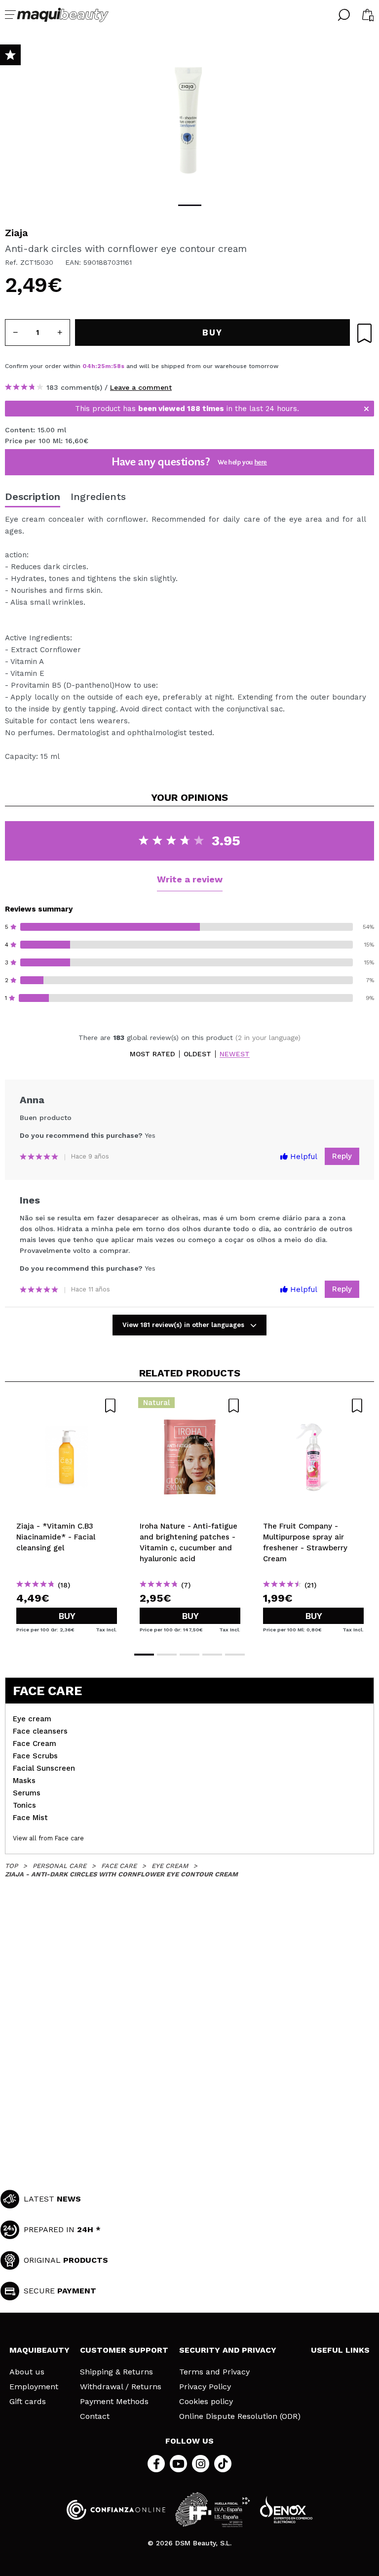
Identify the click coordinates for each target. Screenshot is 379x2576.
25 (101, 366)
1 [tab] (190, 205)
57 (117, 366)
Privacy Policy (205, 2387)
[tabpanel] (189, 119)
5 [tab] (235, 1655)
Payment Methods (114, 2402)
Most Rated (152, 1054)
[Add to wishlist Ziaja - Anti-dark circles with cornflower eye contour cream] (364, 333)
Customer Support (124, 2350)
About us (27, 2372)
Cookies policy (206, 2402)
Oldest (197, 1054)
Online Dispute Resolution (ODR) (240, 2416)
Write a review (190, 879)
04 (87, 366)
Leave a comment (141, 387)
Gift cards (28, 2402)
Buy (67, 1616)
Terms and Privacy (214, 2372)
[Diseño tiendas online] (286, 2510)
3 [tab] (189, 1655)
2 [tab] (167, 1655)
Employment (34, 2387)
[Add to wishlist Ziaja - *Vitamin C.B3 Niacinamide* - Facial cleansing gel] (67, 1406)
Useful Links (340, 2350)
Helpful (303, 1157)
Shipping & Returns (116, 2372)
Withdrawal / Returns (121, 2387)
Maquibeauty (39, 2350)
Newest (235, 1054)
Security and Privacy (228, 2350)
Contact (95, 2416)
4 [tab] (212, 1655)
